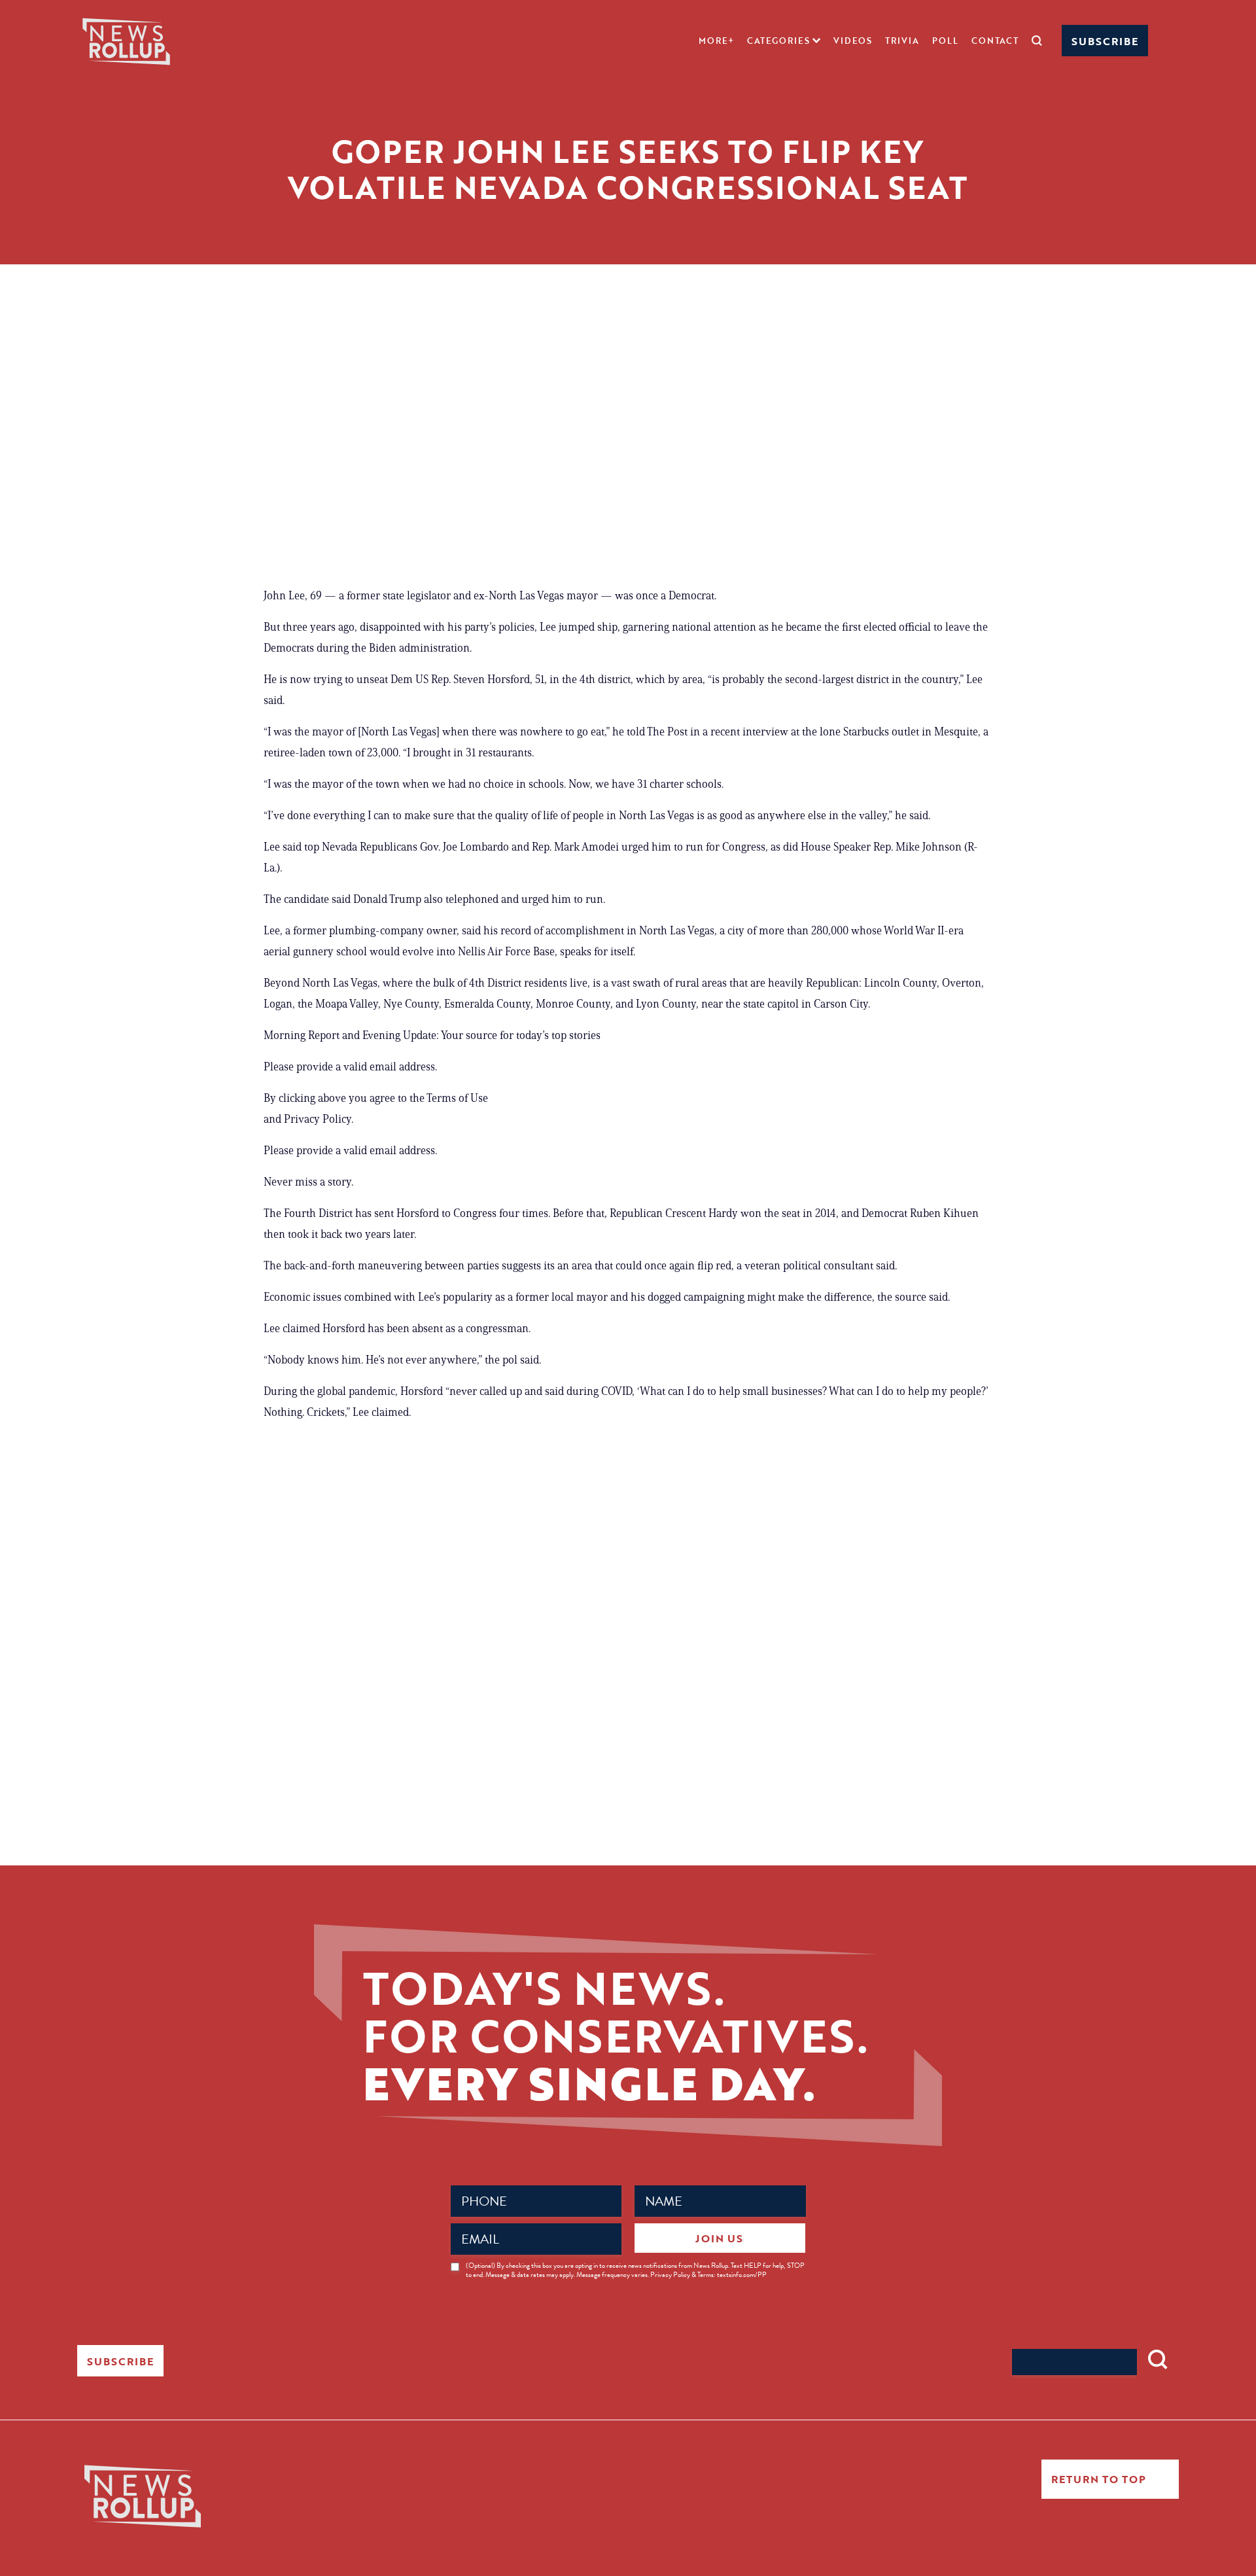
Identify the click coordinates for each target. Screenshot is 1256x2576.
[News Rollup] (126, 40)
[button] (784, 41)
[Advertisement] (628, 454)
